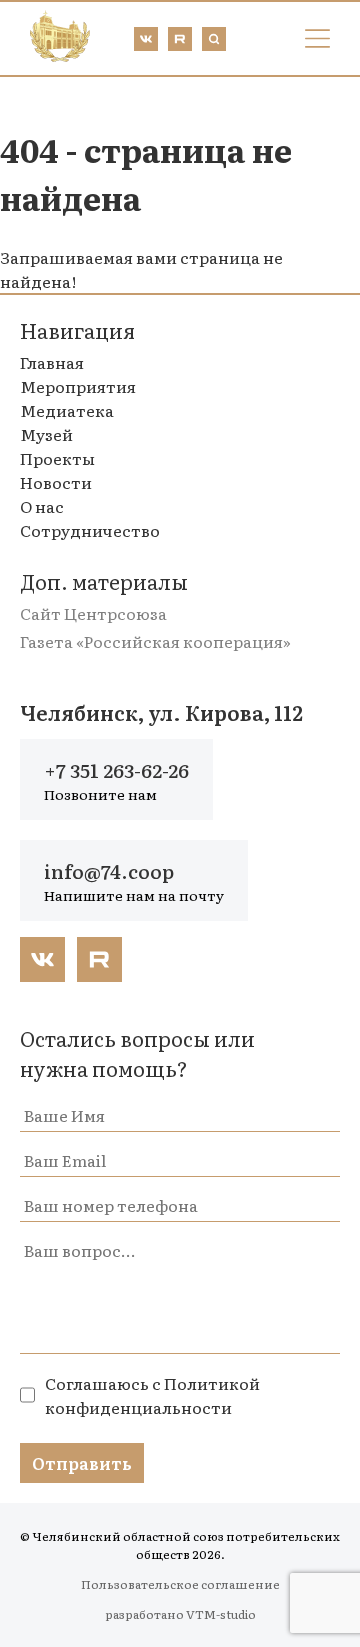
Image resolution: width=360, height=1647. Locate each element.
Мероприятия (78, 386)
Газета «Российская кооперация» (155, 641)
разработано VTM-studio (180, 1614)
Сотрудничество (90, 530)
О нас (42, 506)
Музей (46, 434)
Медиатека (67, 410)
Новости (56, 482)
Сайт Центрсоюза (93, 613)
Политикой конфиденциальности (152, 1395)
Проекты (57, 458)
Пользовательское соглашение (180, 1584)
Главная (52, 362)
